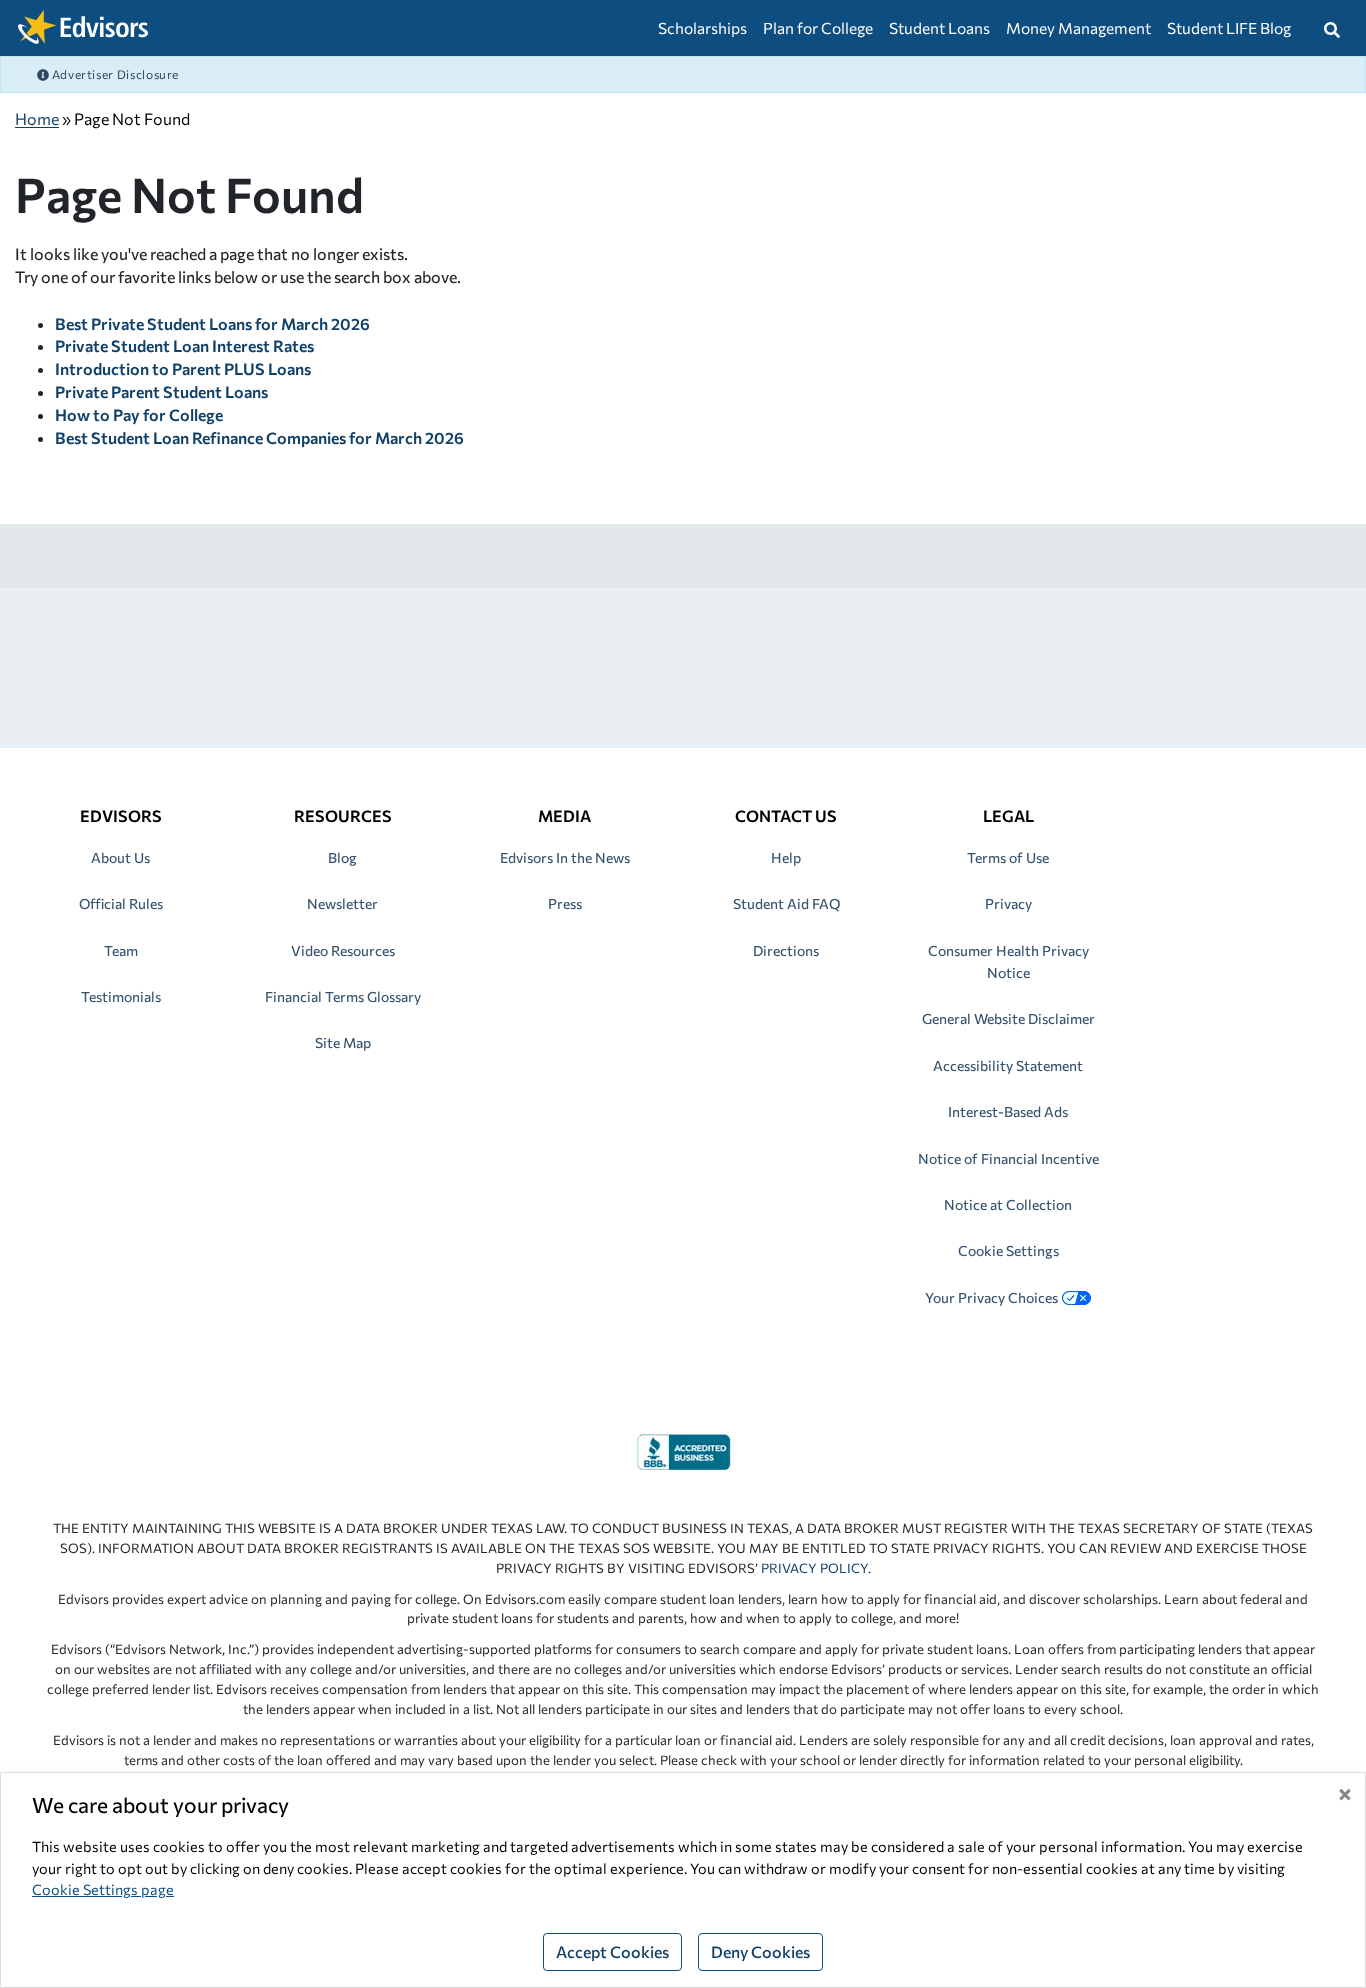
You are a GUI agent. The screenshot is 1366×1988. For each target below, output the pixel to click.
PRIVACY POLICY (814, 1568)
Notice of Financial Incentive (1008, 1158)
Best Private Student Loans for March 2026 (212, 323)
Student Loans (939, 27)
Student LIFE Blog (1229, 27)
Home (37, 118)
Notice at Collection (1008, 1204)
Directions (786, 950)
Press (565, 903)
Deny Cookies (760, 1951)
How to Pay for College (139, 414)
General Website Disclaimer (1008, 1018)
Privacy (1008, 903)
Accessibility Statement (1008, 1065)
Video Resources (343, 950)
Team (121, 950)
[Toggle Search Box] (1332, 28)
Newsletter (342, 903)
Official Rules (121, 903)
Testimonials (121, 996)
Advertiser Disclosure (114, 74)
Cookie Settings (1008, 1250)
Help (786, 857)
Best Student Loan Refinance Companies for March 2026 (259, 437)
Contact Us (786, 815)
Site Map (343, 1042)
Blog (342, 857)
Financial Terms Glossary (343, 996)
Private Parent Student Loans (161, 391)
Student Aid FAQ (786, 903)
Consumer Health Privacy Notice (1008, 961)
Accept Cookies (612, 1951)
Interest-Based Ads (1008, 1111)
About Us (120, 857)
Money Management (1078, 27)
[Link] (683, 1449)
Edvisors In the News (565, 857)
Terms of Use (1008, 857)
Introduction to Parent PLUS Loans (183, 368)
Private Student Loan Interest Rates (184, 345)
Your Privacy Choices (991, 1297)
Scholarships (702, 27)
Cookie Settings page (103, 1889)
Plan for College (818, 27)
